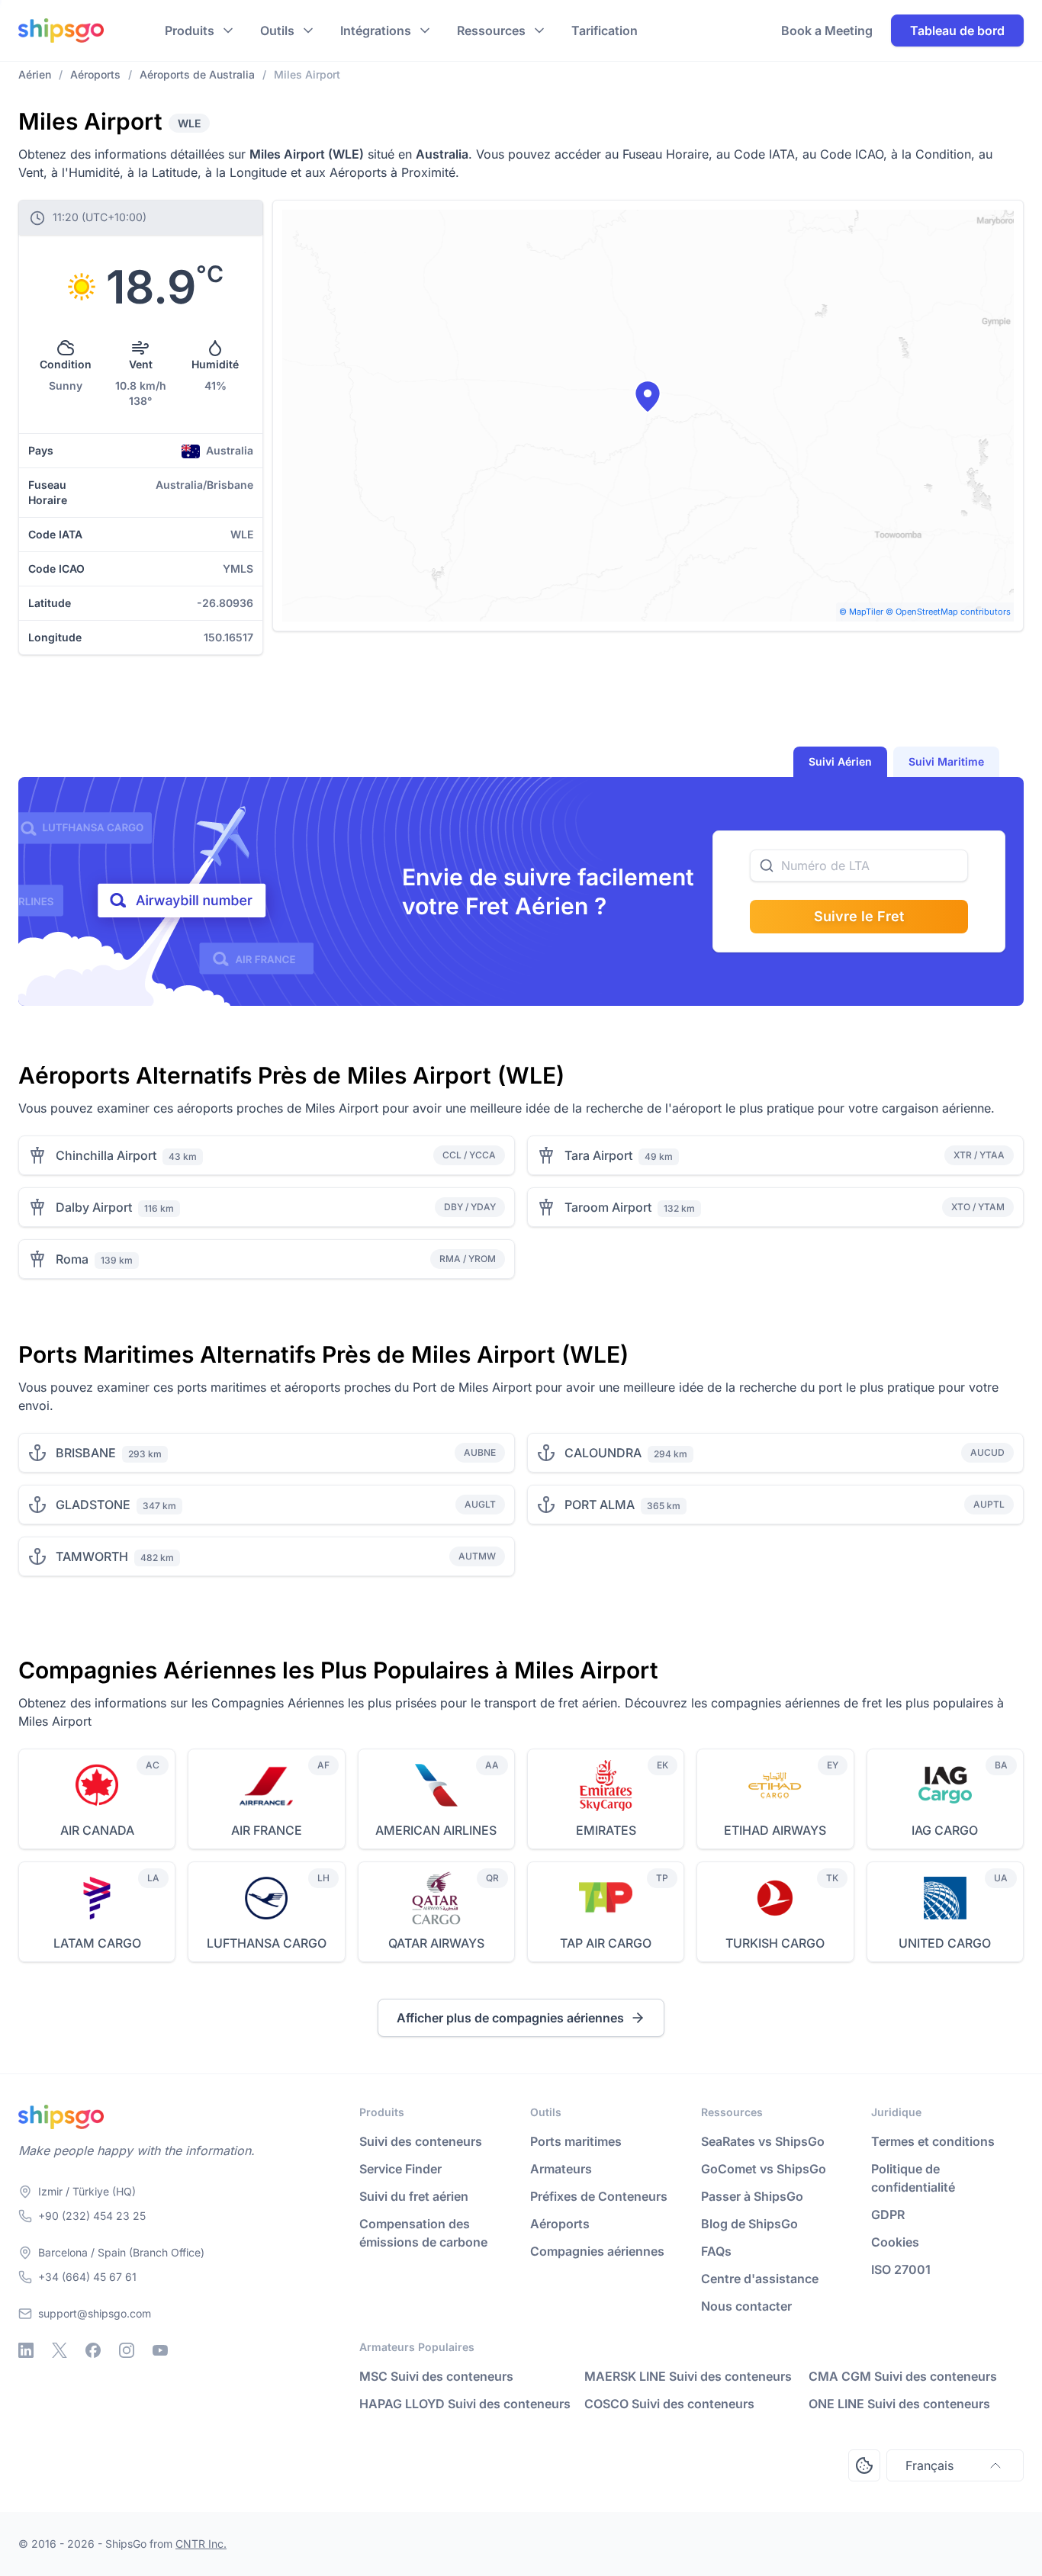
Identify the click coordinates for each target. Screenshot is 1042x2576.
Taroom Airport (608, 1207)
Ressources (491, 31)
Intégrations (376, 31)
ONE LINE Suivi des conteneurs (899, 2404)
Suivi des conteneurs (421, 2141)
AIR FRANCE (267, 1830)
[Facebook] (93, 2350)
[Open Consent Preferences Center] (864, 2465)
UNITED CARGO (945, 1943)
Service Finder (400, 2169)
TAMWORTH (92, 1556)
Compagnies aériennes (597, 2251)
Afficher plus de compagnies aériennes (510, 2018)
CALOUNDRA (603, 1453)
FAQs (716, 2251)
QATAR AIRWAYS (436, 1943)
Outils (277, 31)
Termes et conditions (933, 2141)
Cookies (895, 2242)
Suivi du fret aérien (414, 2196)
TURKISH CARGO (775, 1943)
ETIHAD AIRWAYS (775, 1830)
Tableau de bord (957, 31)
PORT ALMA (600, 1505)
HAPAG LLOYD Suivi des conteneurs (465, 2404)
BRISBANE (86, 1453)
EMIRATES (606, 1830)
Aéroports (560, 2224)
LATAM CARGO (97, 1943)
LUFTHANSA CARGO (267, 1943)
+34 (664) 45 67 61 (87, 2277)
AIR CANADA (97, 1830)
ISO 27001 (901, 2269)
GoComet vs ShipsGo (764, 2169)
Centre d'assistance (760, 2279)
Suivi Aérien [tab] (840, 761)
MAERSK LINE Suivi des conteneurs (688, 2376)
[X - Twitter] (59, 2350)
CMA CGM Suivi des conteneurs (903, 2376)
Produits (190, 31)
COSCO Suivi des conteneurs (669, 2404)
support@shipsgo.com (95, 2313)
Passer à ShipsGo (752, 2196)
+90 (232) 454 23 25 (92, 2216)
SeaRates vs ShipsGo (763, 2141)
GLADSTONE (93, 1505)
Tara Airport (598, 1155)
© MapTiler (861, 612)
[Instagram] (127, 2350)
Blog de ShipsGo (749, 2224)
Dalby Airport (94, 1207)
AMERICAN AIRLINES (436, 1830)
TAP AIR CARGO (606, 1943)
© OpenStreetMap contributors (948, 612)
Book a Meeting (827, 31)
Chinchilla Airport (106, 1155)
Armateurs (561, 2169)
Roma (72, 1259)
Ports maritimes (576, 2141)
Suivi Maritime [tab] (946, 761)
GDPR (888, 2215)
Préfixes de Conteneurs (599, 2196)
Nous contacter (746, 2306)
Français (929, 2465)
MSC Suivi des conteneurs (436, 2376)
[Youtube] (160, 2350)
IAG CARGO (945, 1830)
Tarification (605, 31)
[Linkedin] (26, 2350)
